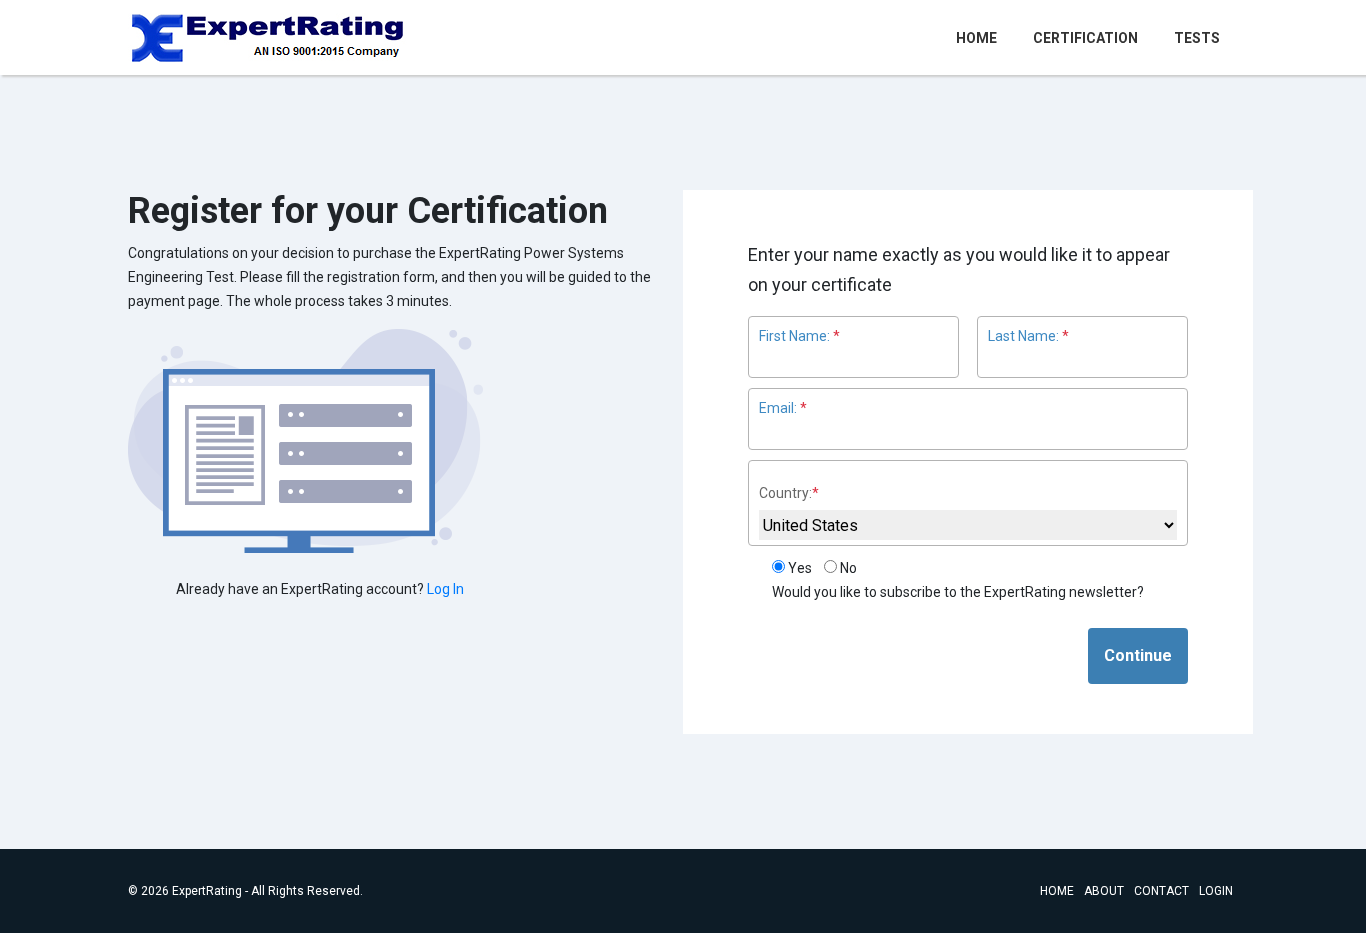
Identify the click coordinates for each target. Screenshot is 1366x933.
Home (980, 37)
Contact (1161, 891)
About (1104, 891)
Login (1216, 891)
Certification (1085, 38)
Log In (445, 589)
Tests (1197, 38)
